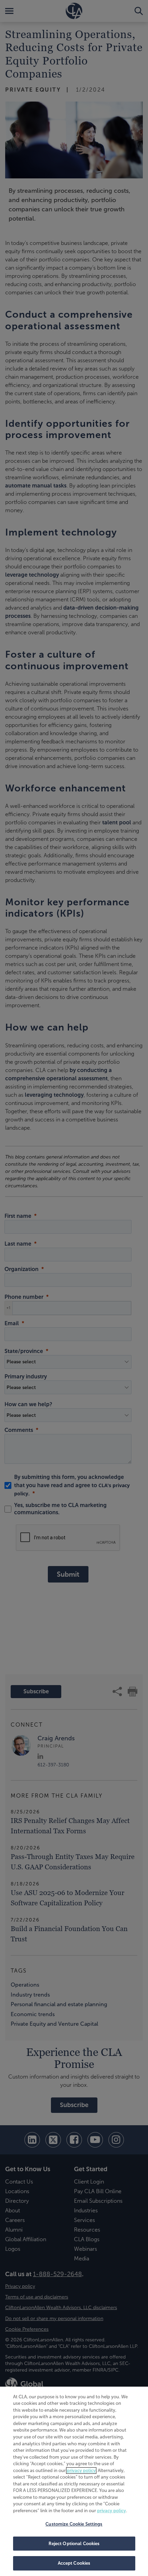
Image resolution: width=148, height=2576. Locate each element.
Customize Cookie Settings (74, 2524)
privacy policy (81, 2471)
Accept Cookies (74, 2563)
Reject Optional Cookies (74, 2544)
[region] (74, 2481)
